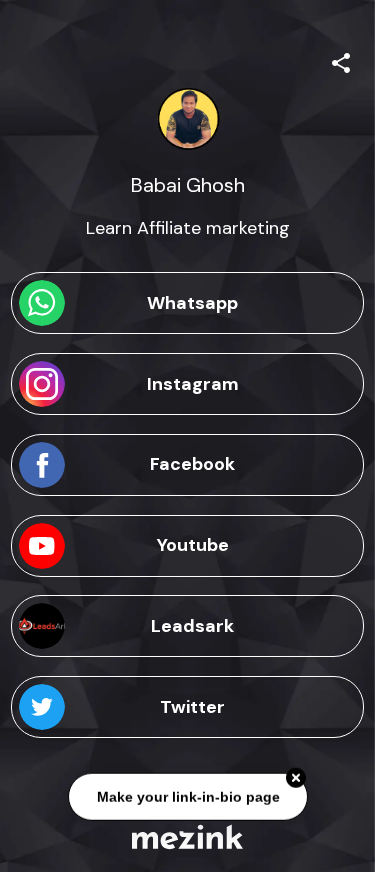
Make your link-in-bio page (187, 797)
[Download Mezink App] (187, 836)
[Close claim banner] (296, 779)
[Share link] (341, 60)
